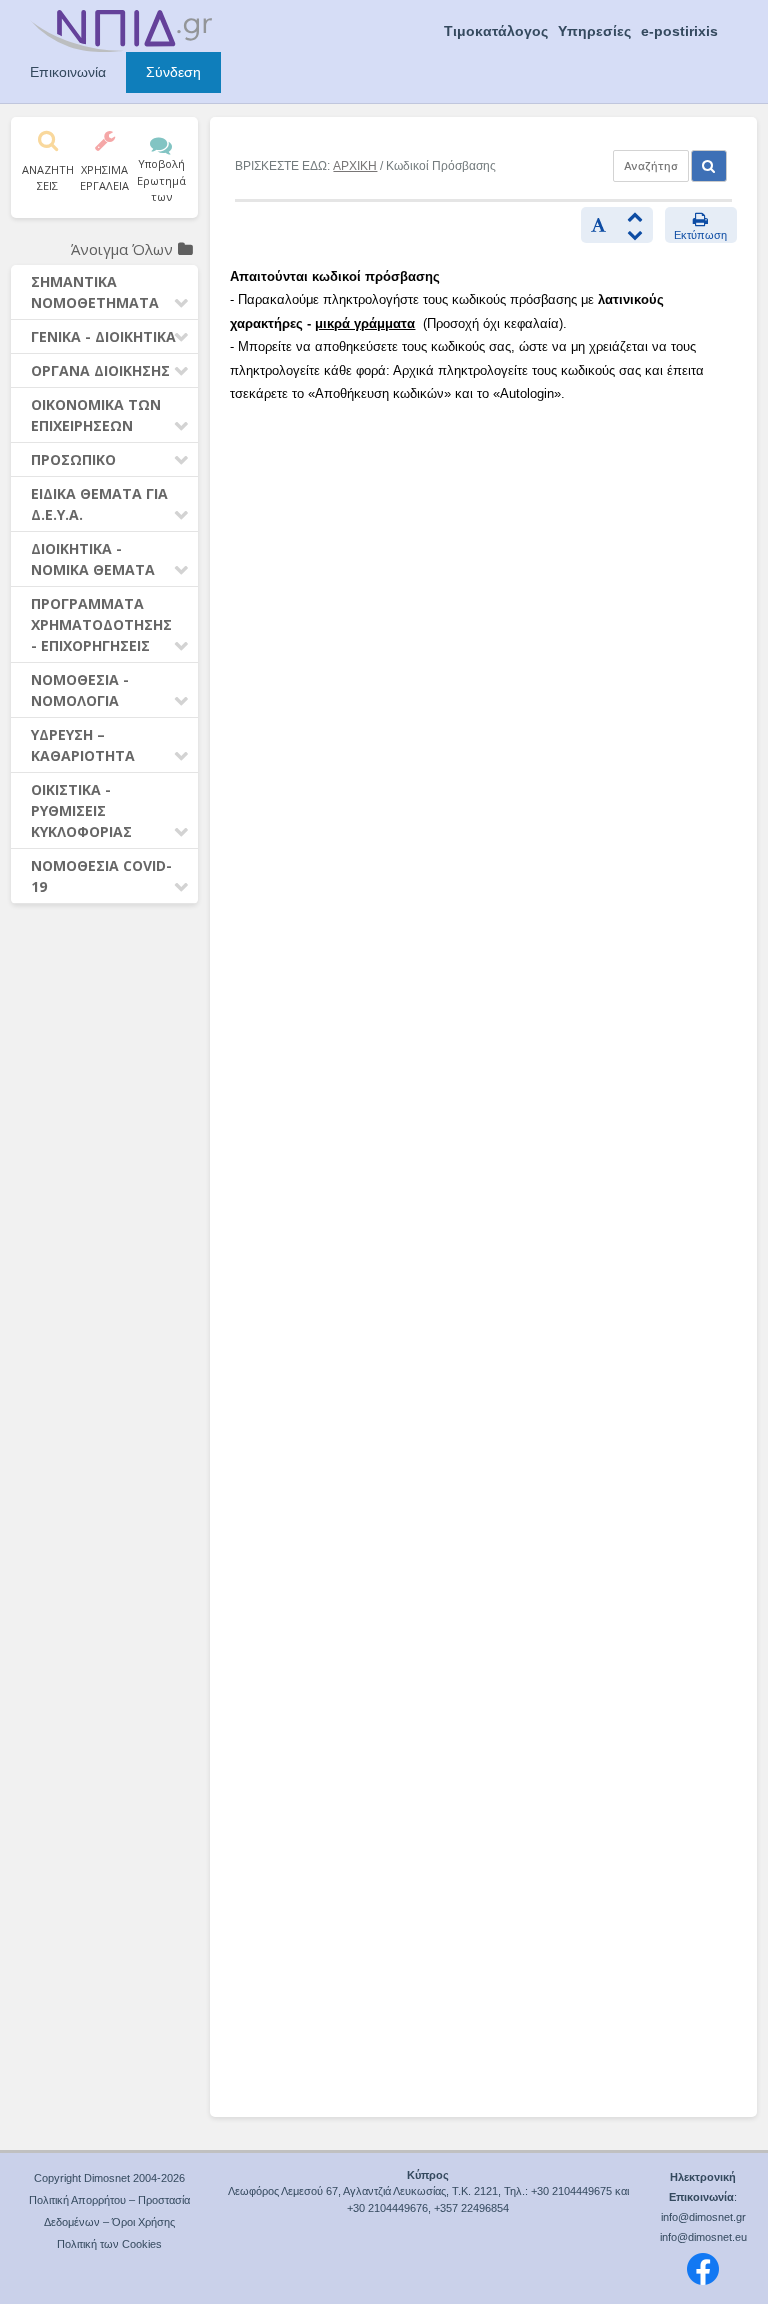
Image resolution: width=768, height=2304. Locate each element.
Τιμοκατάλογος (496, 31)
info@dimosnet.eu (703, 2237)
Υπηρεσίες (594, 31)
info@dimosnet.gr (703, 2217)
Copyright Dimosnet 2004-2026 (109, 2178)
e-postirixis (679, 31)
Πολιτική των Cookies (109, 2244)
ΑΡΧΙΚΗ (355, 166)
